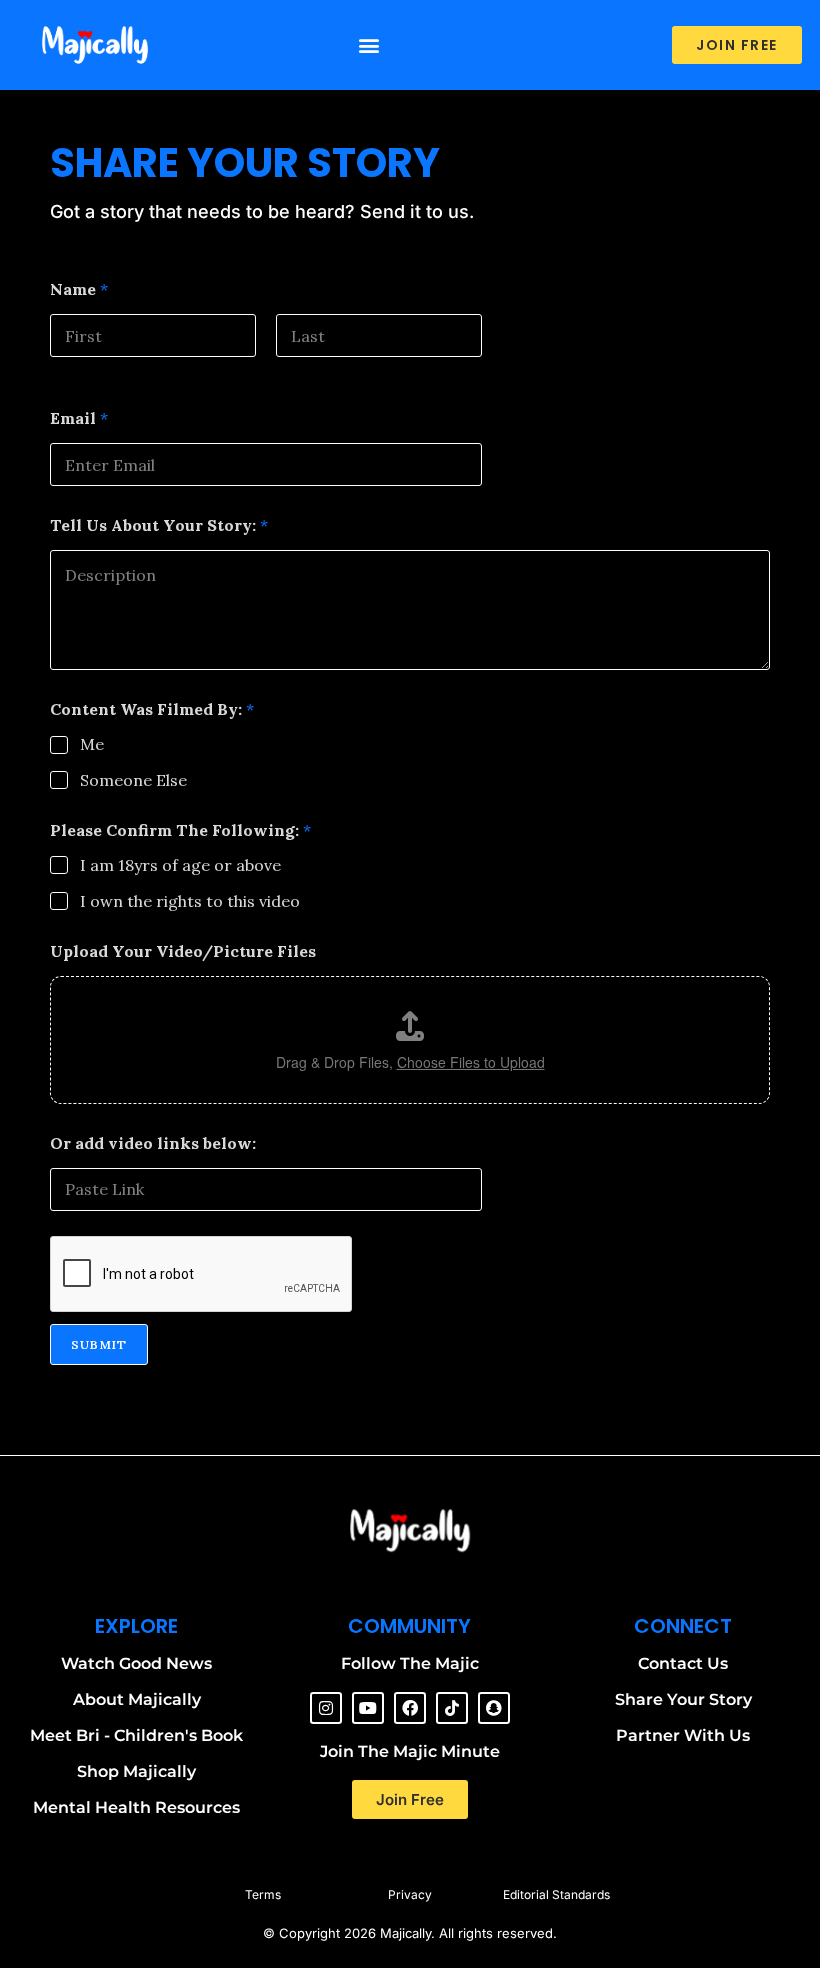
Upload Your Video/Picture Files (183, 951)
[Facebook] (410, 1708)
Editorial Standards (556, 1894)
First (66, 370)
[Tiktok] (452, 1708)
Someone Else (133, 780)
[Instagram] (326, 1708)
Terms (263, 1894)
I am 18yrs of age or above (180, 865)
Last (290, 370)
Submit (99, 1344)
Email (79, 418)
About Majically (137, 1699)
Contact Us (683, 1663)
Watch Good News (136, 1663)
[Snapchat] (494, 1708)
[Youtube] (368, 1708)
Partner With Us (683, 1735)
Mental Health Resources (136, 1807)
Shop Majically (136, 1771)
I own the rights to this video (190, 901)
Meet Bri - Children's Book (136, 1735)
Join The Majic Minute (410, 1751)
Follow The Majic (410, 1663)
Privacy (410, 1894)
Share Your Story (683, 1699)
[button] (369, 45)
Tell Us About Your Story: (159, 525)
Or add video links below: (153, 1143)
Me (92, 744)
